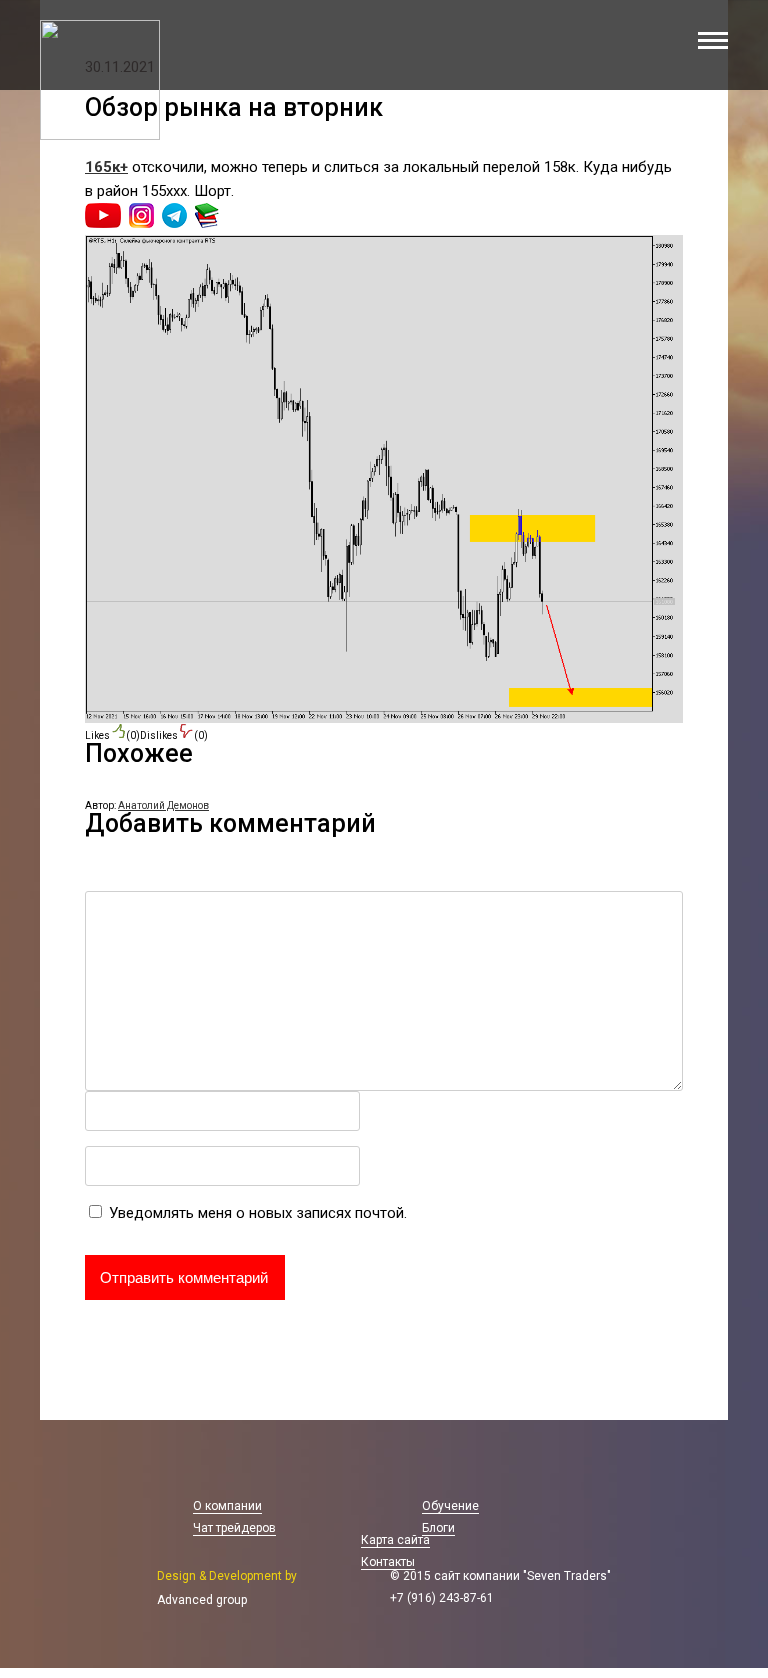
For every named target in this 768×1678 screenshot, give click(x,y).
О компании (227, 1506)
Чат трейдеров (234, 1528)
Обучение (450, 1506)
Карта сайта (395, 1540)
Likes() (112, 735)
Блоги (438, 1528)
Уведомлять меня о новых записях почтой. (258, 1213)
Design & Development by (227, 1576)
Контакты (388, 1562)
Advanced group (202, 1600)
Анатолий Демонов (163, 805)
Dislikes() (174, 735)
